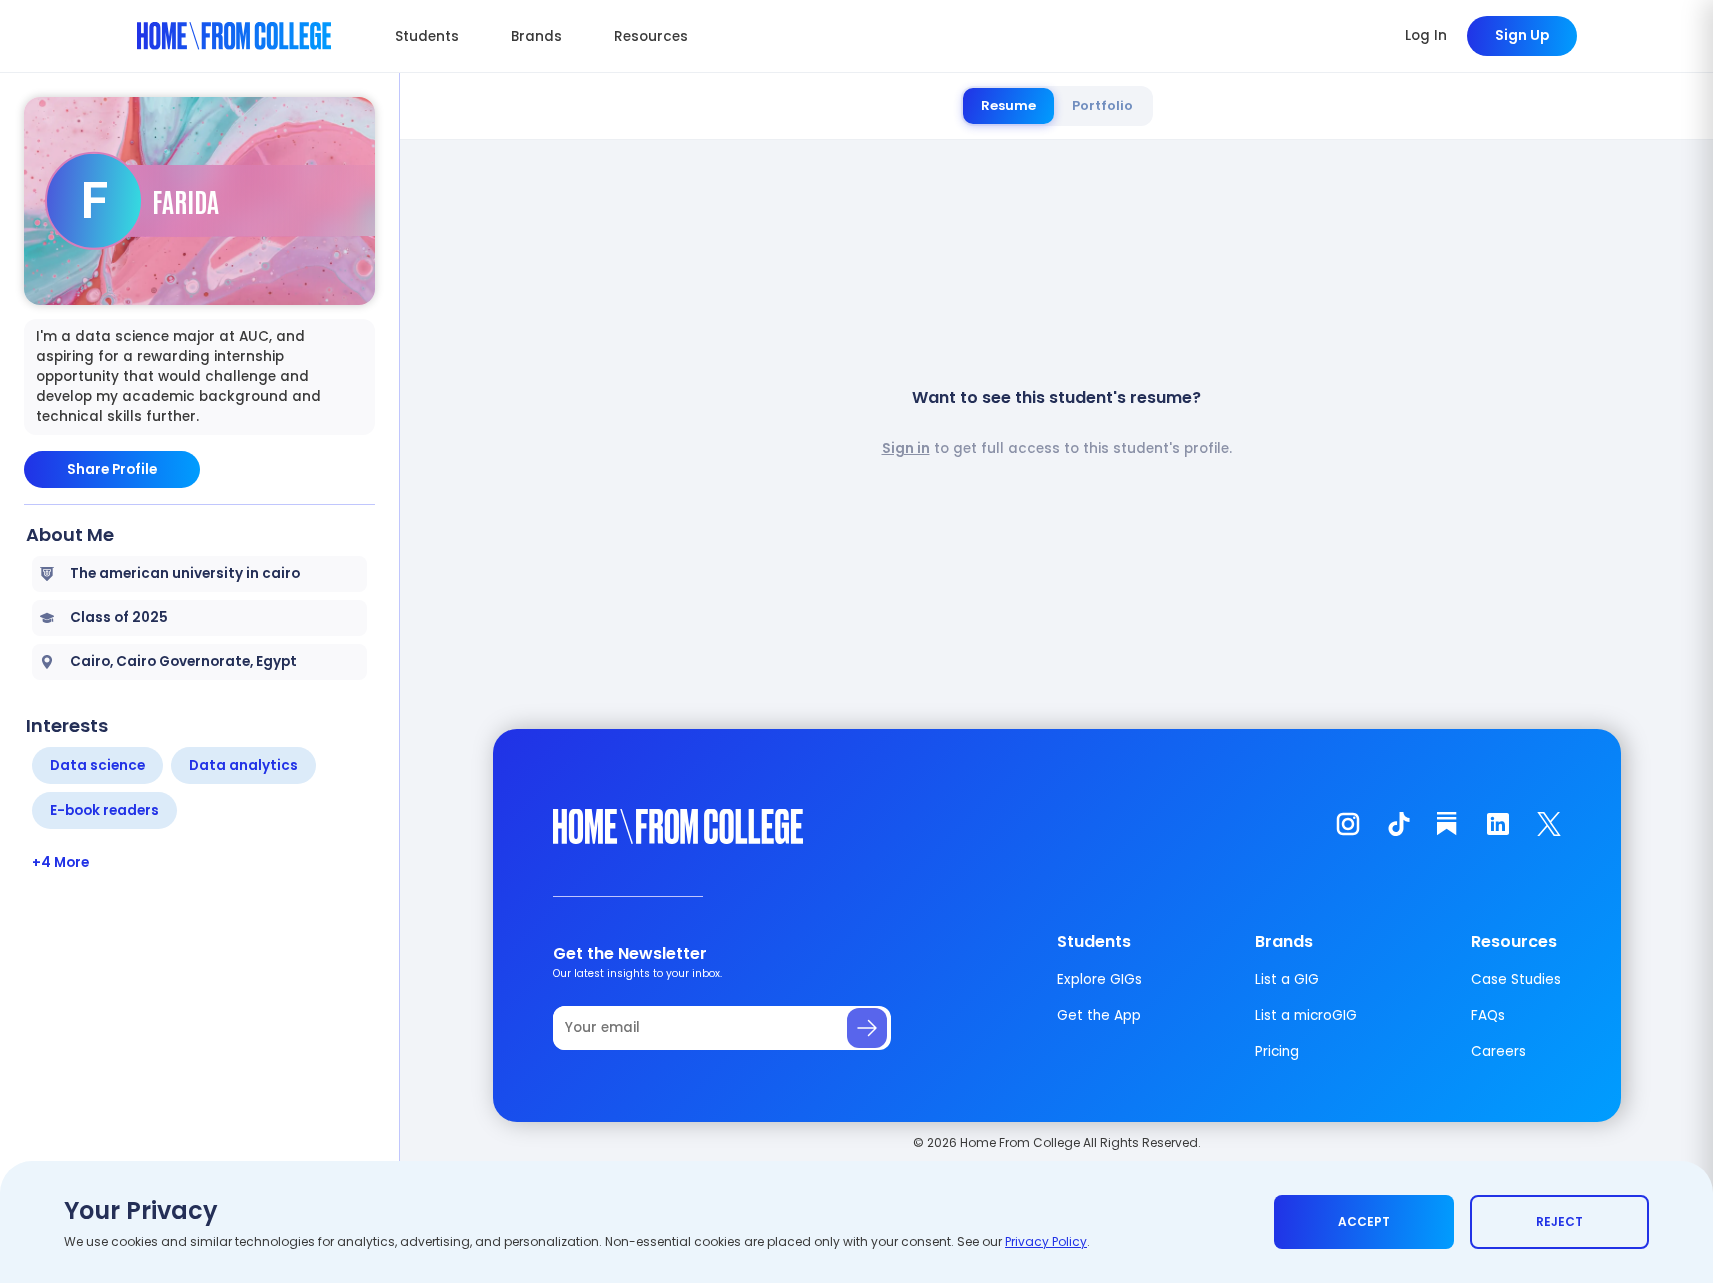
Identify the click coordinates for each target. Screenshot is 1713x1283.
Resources (651, 36)
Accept (1364, 1221)
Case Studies (1516, 979)
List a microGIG (1306, 1015)
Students (427, 36)
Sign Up (1522, 35)
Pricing (1277, 1051)
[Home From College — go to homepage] (234, 36)
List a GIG (1287, 979)
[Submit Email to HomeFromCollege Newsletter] (867, 1028)
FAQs (1488, 1015)
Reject (1559, 1221)
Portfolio (1102, 105)
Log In (1426, 35)
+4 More (60, 862)
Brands (536, 36)
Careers (1498, 1051)
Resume (1008, 105)
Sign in (906, 448)
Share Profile (112, 469)
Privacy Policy (1046, 1241)
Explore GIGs (1099, 979)
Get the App (1099, 1015)
